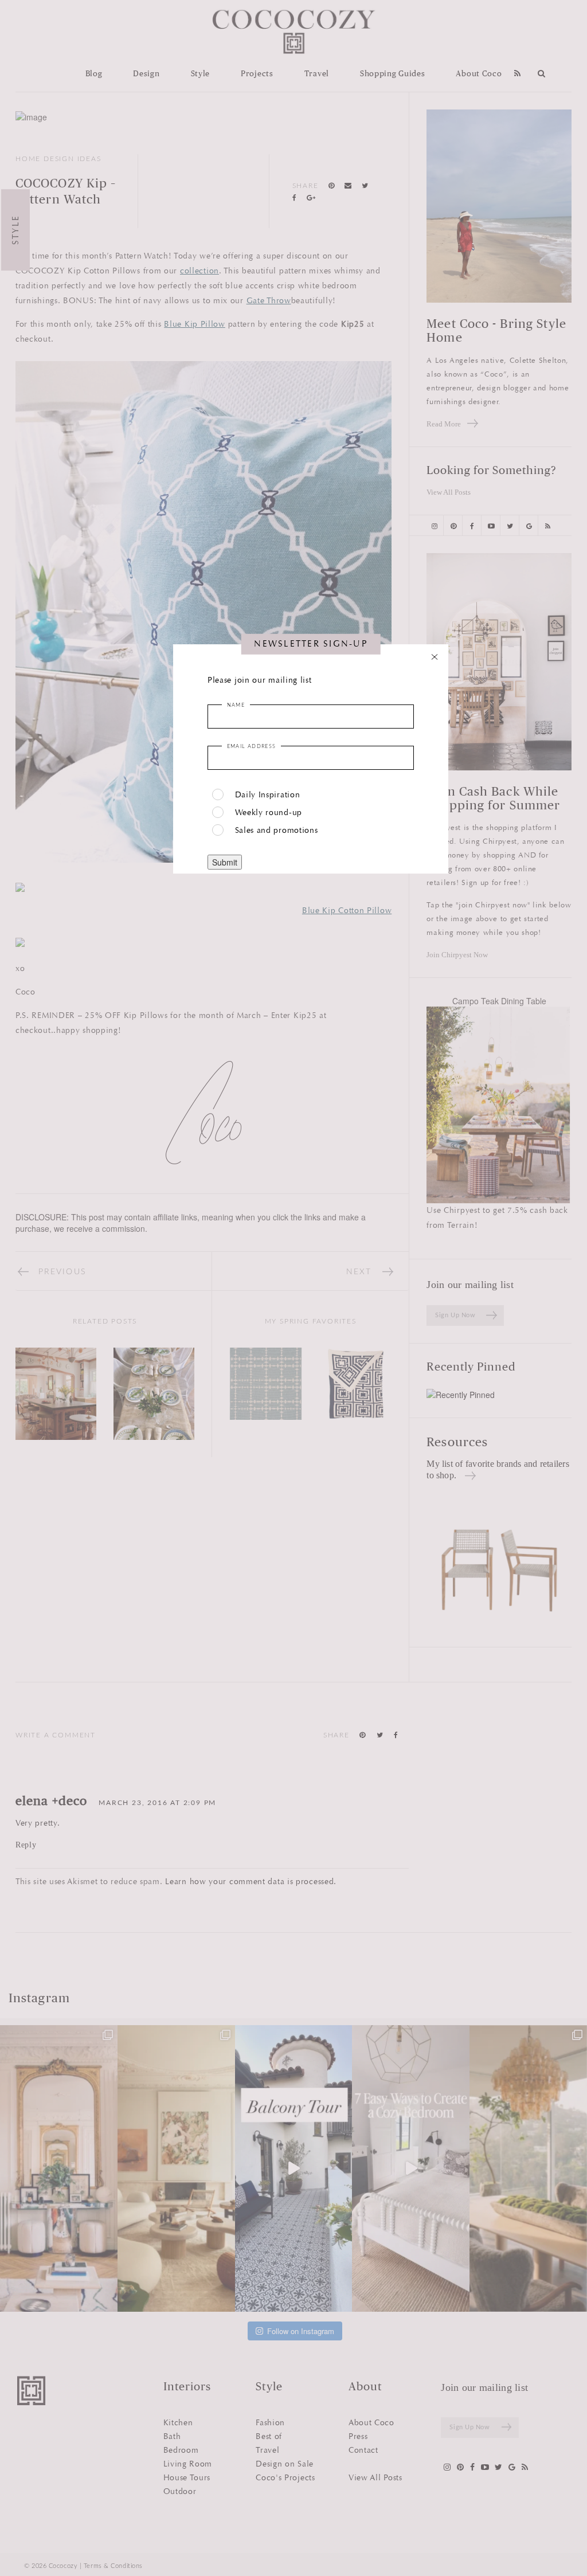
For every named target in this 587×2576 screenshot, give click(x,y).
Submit (225, 862)
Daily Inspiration (268, 795)
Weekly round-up (269, 813)
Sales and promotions (277, 830)
